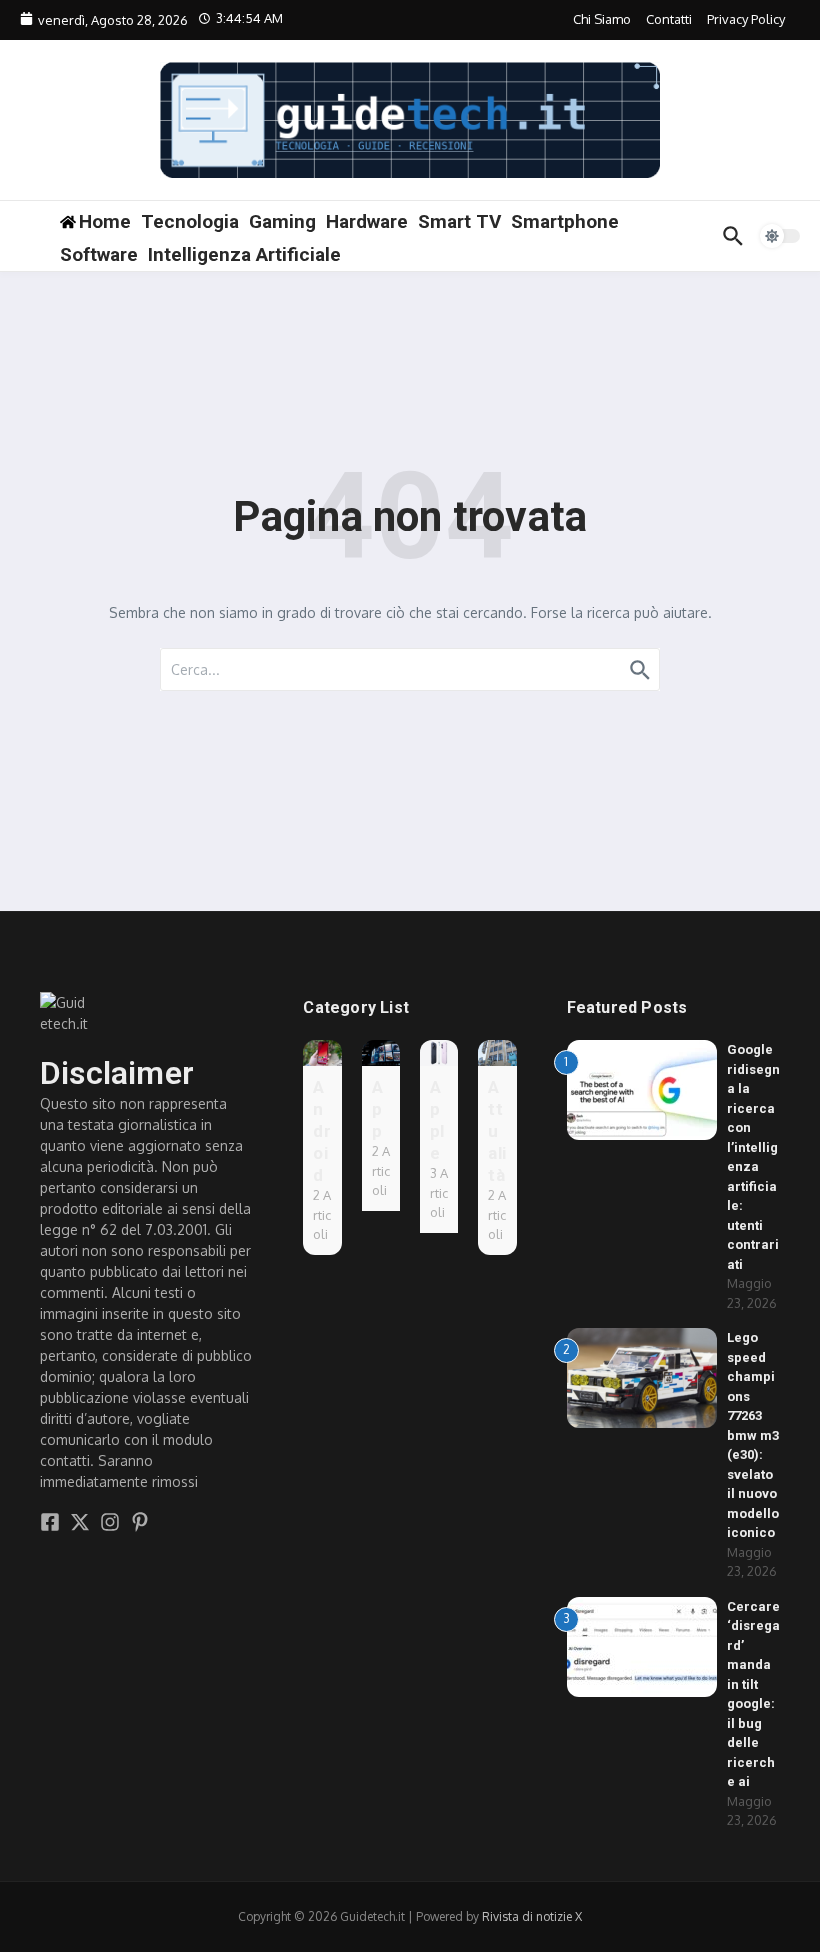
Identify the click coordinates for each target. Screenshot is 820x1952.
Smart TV (459, 221)
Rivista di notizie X (532, 1916)
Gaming (282, 221)
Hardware (367, 221)
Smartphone (565, 221)
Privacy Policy (746, 19)
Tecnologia (190, 221)
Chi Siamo (602, 19)
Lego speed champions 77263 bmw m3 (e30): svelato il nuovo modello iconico (753, 1435)
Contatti (669, 19)
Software (99, 254)
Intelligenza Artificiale (244, 254)
